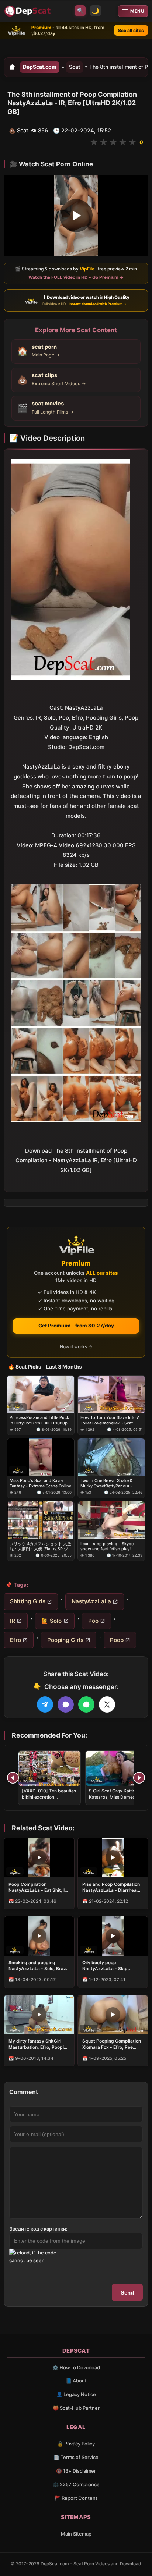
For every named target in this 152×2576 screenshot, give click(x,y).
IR (13, 1621)
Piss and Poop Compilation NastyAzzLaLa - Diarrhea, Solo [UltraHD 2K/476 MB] (111, 1887)
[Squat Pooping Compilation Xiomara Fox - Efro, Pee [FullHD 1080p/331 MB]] (113, 2015)
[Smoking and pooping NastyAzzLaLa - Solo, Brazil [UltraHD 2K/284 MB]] (39, 1936)
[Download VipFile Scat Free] (28, 11)
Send (127, 2293)
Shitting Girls (28, 1601)
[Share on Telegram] (45, 1704)
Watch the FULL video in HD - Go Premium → (76, 277)
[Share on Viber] (66, 1704)
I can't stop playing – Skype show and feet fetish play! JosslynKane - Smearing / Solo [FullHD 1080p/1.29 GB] (110, 1546)
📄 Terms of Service (76, 2457)
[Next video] (139, 1778)
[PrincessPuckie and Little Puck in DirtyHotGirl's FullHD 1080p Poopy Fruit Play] (41, 1394)
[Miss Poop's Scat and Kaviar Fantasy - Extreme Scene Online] (41, 1457)
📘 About (76, 2381)
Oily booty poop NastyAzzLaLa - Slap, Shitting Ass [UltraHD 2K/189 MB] (106, 1966)
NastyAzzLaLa (91, 1601)
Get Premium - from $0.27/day (76, 1326)
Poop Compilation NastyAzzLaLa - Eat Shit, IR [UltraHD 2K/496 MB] (38, 1887)
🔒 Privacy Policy (76, 2444)
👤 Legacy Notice (76, 2394)
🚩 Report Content (76, 2498)
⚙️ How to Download (76, 2367)
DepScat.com (40, 67)
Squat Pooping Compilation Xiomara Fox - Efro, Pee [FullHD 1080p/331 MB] (112, 2044)
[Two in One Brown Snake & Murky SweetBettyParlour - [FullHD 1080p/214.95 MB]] (111, 1457)
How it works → (76, 1347)
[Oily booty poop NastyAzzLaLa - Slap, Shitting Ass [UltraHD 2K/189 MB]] (113, 1936)
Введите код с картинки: (38, 2229)
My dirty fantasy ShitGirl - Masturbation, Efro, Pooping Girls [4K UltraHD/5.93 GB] (39, 2044)
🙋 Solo (51, 1621)
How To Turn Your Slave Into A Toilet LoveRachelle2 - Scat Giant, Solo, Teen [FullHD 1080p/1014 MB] (110, 1420)
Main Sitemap (76, 2534)
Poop (117, 1640)
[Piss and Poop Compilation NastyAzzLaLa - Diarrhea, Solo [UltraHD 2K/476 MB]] (113, 1858)
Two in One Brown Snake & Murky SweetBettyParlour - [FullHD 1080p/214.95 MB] (106, 1484)
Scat (75, 67)
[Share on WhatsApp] (86, 1704)
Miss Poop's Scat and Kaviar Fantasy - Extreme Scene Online (40, 1483)
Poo (93, 1621)
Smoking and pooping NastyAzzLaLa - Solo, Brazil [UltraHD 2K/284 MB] (38, 1966)
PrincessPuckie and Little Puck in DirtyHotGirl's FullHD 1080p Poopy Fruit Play (39, 1420)
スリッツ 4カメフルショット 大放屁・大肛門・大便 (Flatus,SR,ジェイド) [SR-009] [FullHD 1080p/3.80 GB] (40, 1546)
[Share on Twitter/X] (107, 1704)
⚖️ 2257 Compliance (76, 2484)
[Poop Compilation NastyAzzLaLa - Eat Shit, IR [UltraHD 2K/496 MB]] (39, 1858)
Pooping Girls (65, 1640)
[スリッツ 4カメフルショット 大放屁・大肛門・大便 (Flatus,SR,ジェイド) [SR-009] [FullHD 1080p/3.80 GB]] (41, 1520)
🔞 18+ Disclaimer (76, 2471)
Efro (15, 1640)
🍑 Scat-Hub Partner (76, 2408)
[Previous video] (13, 1778)
